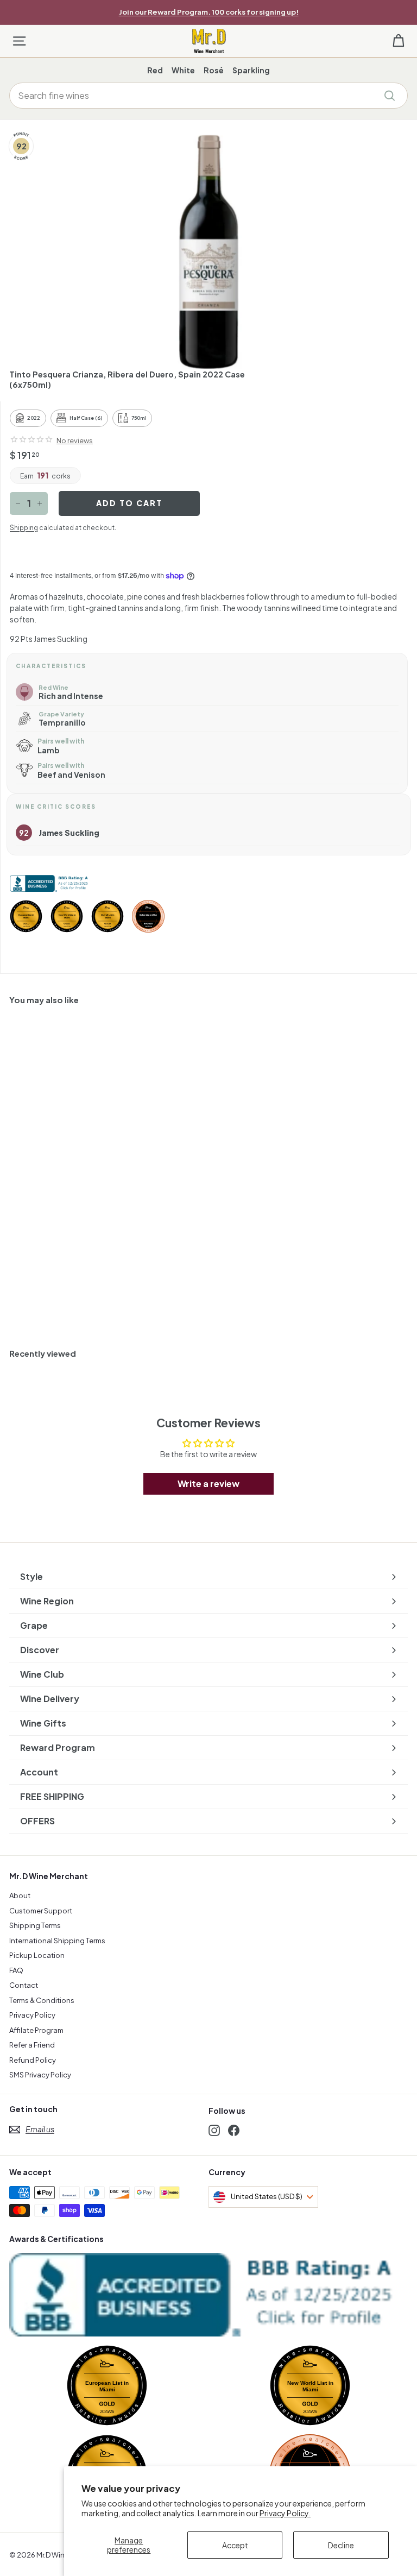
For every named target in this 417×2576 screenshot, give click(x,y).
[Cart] (398, 41)
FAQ (16, 1970)
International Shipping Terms (57, 1941)
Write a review (208, 1484)
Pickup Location (37, 1955)
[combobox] (208, 96)
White (183, 70)
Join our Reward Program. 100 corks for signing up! (209, 12)
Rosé (214, 70)
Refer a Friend (32, 2045)
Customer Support (41, 1911)
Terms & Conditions (42, 2000)
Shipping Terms (35, 1925)
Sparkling (251, 70)
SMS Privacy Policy (40, 2075)
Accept (235, 2545)
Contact (24, 1985)
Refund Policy (33, 2060)
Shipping (24, 528)
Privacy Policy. (285, 2513)
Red (155, 70)
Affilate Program (36, 2030)
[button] (31, 439)
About (20, 1895)
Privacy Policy (32, 2015)
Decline (341, 2545)
